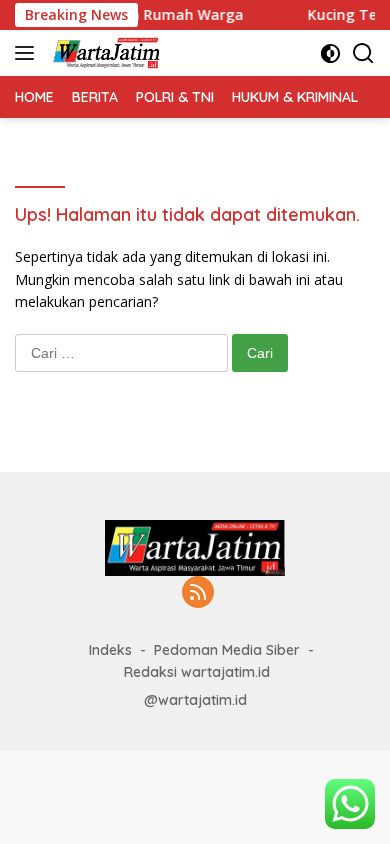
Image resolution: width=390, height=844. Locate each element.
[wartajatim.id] (104, 53)
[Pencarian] (363, 53)
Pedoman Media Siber (227, 650)
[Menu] (28, 53)
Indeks (110, 650)
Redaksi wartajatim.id (197, 672)
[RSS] (198, 593)
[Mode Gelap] (330, 53)
